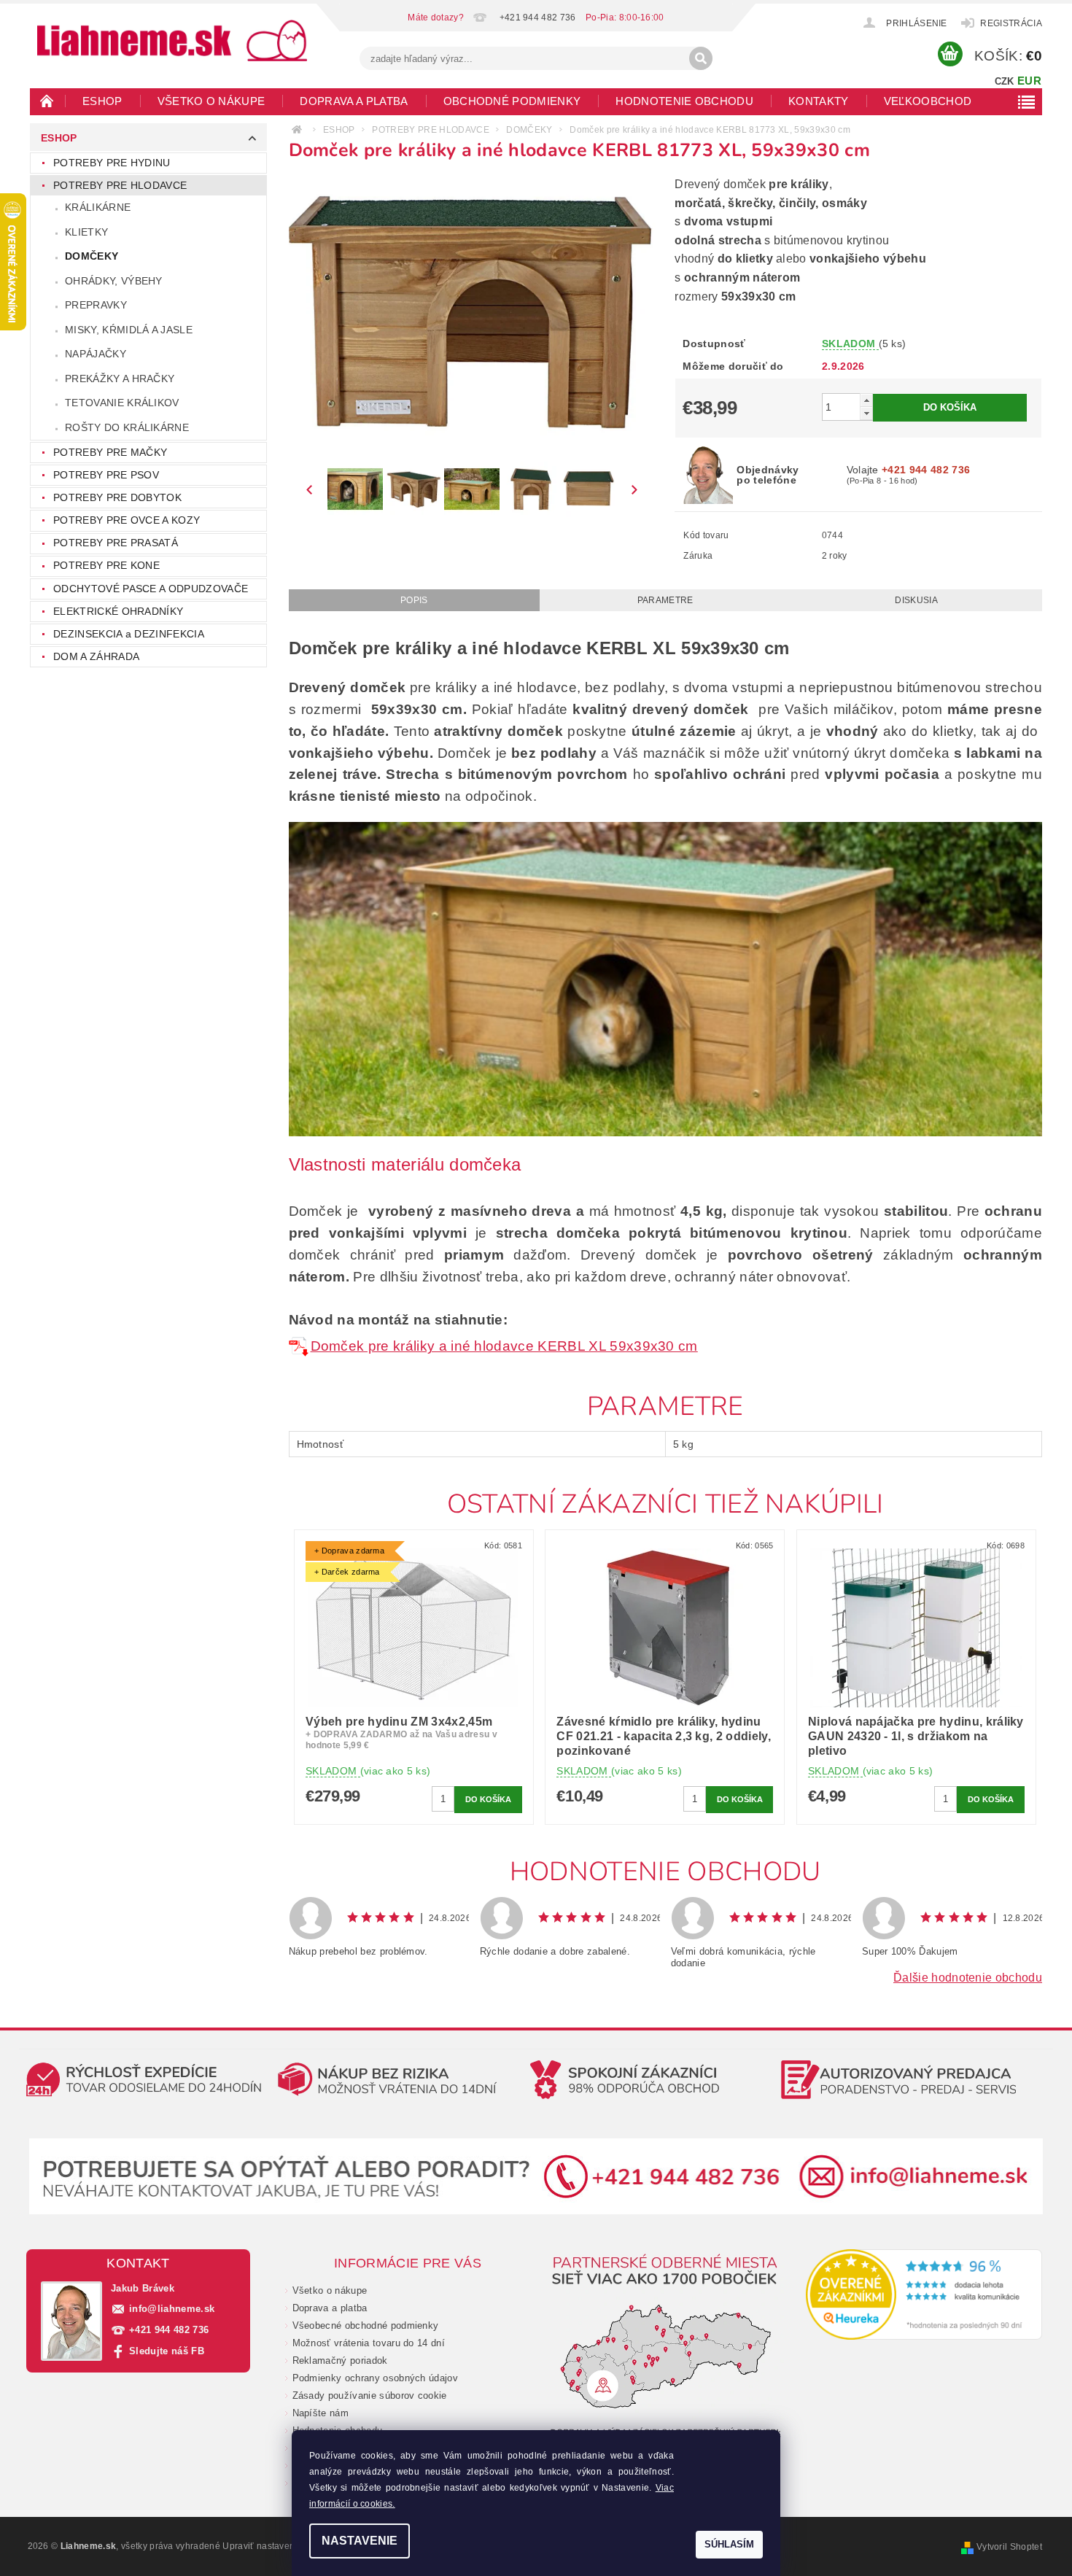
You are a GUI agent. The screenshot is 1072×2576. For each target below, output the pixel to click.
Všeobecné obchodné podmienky (366, 2325)
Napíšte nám (321, 2413)
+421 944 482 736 (169, 2330)
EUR (1029, 81)
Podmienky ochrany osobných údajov (376, 2378)
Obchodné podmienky (512, 101)
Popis (414, 600)
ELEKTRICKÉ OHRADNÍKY (118, 611)
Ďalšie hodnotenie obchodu (968, 1978)
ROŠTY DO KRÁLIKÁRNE (127, 427)
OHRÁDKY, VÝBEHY (114, 281)
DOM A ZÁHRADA (96, 656)
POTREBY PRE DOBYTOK (117, 497)
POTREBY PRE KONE (106, 565)
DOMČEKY (92, 256)
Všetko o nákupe (211, 101)
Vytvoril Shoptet (1009, 2547)
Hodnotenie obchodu (684, 101)
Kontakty (819, 101)
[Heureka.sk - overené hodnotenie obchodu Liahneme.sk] (924, 2294)
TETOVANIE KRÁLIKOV (122, 403)
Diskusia (916, 600)
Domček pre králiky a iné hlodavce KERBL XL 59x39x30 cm (504, 1346)
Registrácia (1011, 23)
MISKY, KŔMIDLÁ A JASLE (129, 330)
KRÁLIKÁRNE (98, 207)
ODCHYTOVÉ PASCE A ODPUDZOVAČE (151, 589)
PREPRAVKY (96, 305)
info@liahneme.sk (172, 2309)
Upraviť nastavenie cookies (280, 2546)
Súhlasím (729, 2544)
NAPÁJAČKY (96, 354)
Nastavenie (360, 2541)
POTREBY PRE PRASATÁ (116, 543)
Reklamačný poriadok (340, 2360)
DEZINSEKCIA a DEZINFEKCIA (129, 634)
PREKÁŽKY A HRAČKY (120, 379)
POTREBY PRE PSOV (106, 475)
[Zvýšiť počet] (866, 400)
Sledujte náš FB (167, 2351)
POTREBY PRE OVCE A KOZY (127, 520)
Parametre (665, 600)
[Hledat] (701, 58)
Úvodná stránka (47, 101)
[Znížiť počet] (866, 413)
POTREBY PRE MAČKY (110, 452)
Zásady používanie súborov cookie (370, 2395)
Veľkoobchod (928, 101)
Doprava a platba (354, 101)
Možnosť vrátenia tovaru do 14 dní (369, 2343)
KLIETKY (86, 232)
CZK (1005, 81)
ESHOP (102, 101)
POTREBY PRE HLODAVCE (120, 185)
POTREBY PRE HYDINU (112, 163)
